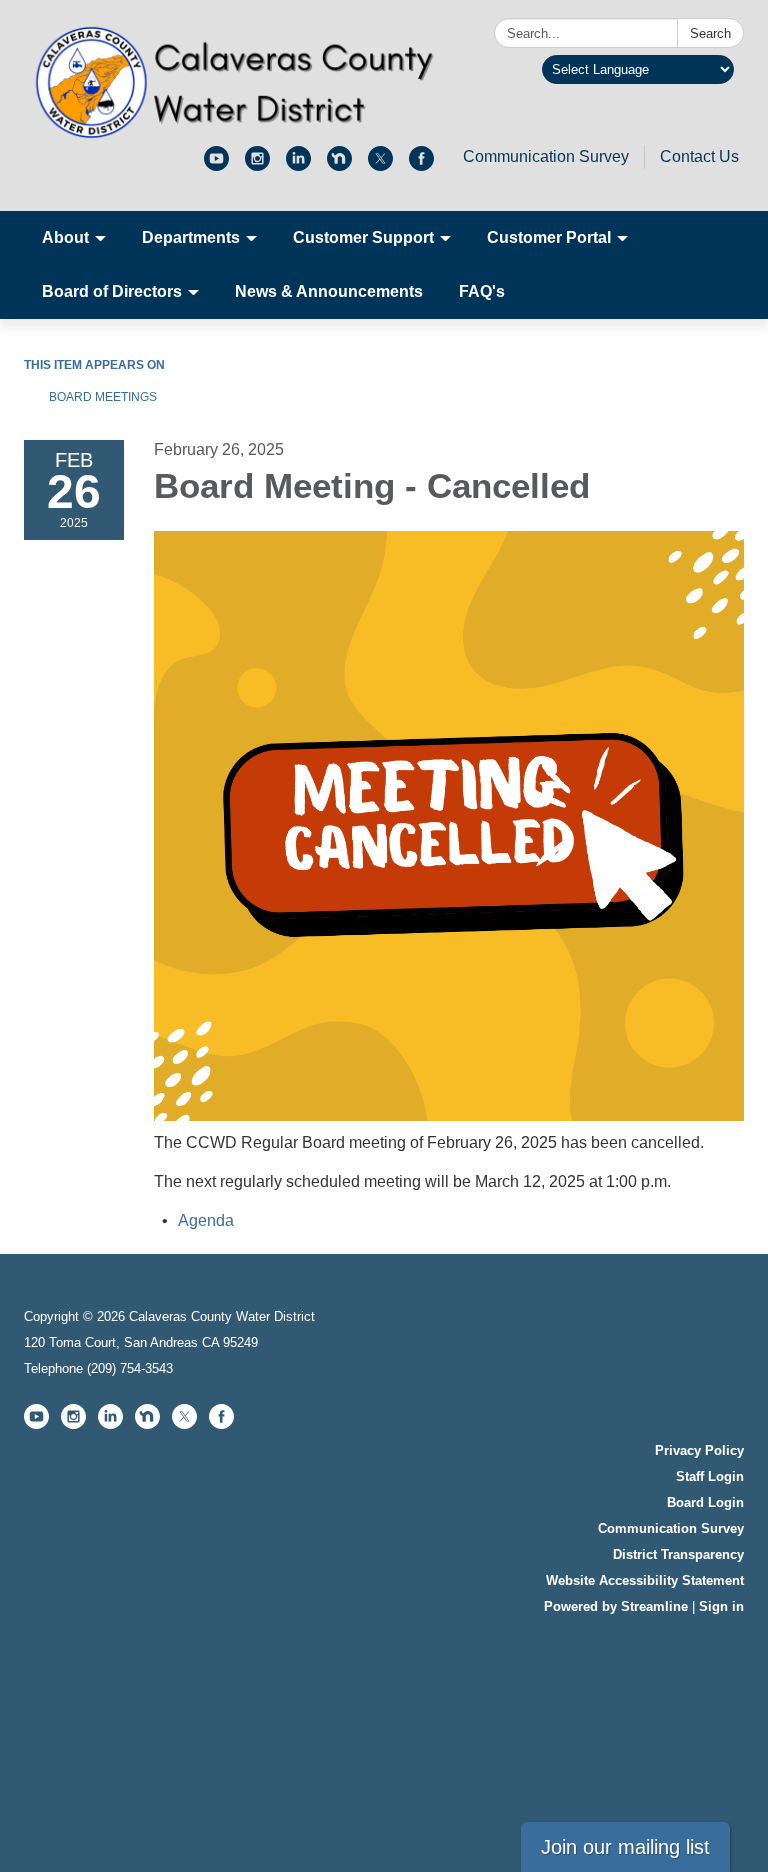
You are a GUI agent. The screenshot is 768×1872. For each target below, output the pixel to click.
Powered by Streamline (616, 1606)
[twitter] (380, 165)
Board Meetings (103, 397)
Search (710, 33)
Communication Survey (546, 156)
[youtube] (216, 165)
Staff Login (710, 1476)
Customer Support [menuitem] (363, 237)
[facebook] (421, 165)
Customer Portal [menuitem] (549, 237)
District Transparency (678, 1554)
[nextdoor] (339, 165)
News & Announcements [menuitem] (329, 291)
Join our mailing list (625, 1847)
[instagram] (257, 165)
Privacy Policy (699, 1450)
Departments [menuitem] (191, 237)
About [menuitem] (65, 237)
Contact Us (699, 156)
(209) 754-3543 (130, 1368)
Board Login (705, 1502)
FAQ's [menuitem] (482, 291)
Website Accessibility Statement (645, 1580)
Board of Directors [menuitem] (112, 291)
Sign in (721, 1606)
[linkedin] (298, 165)
